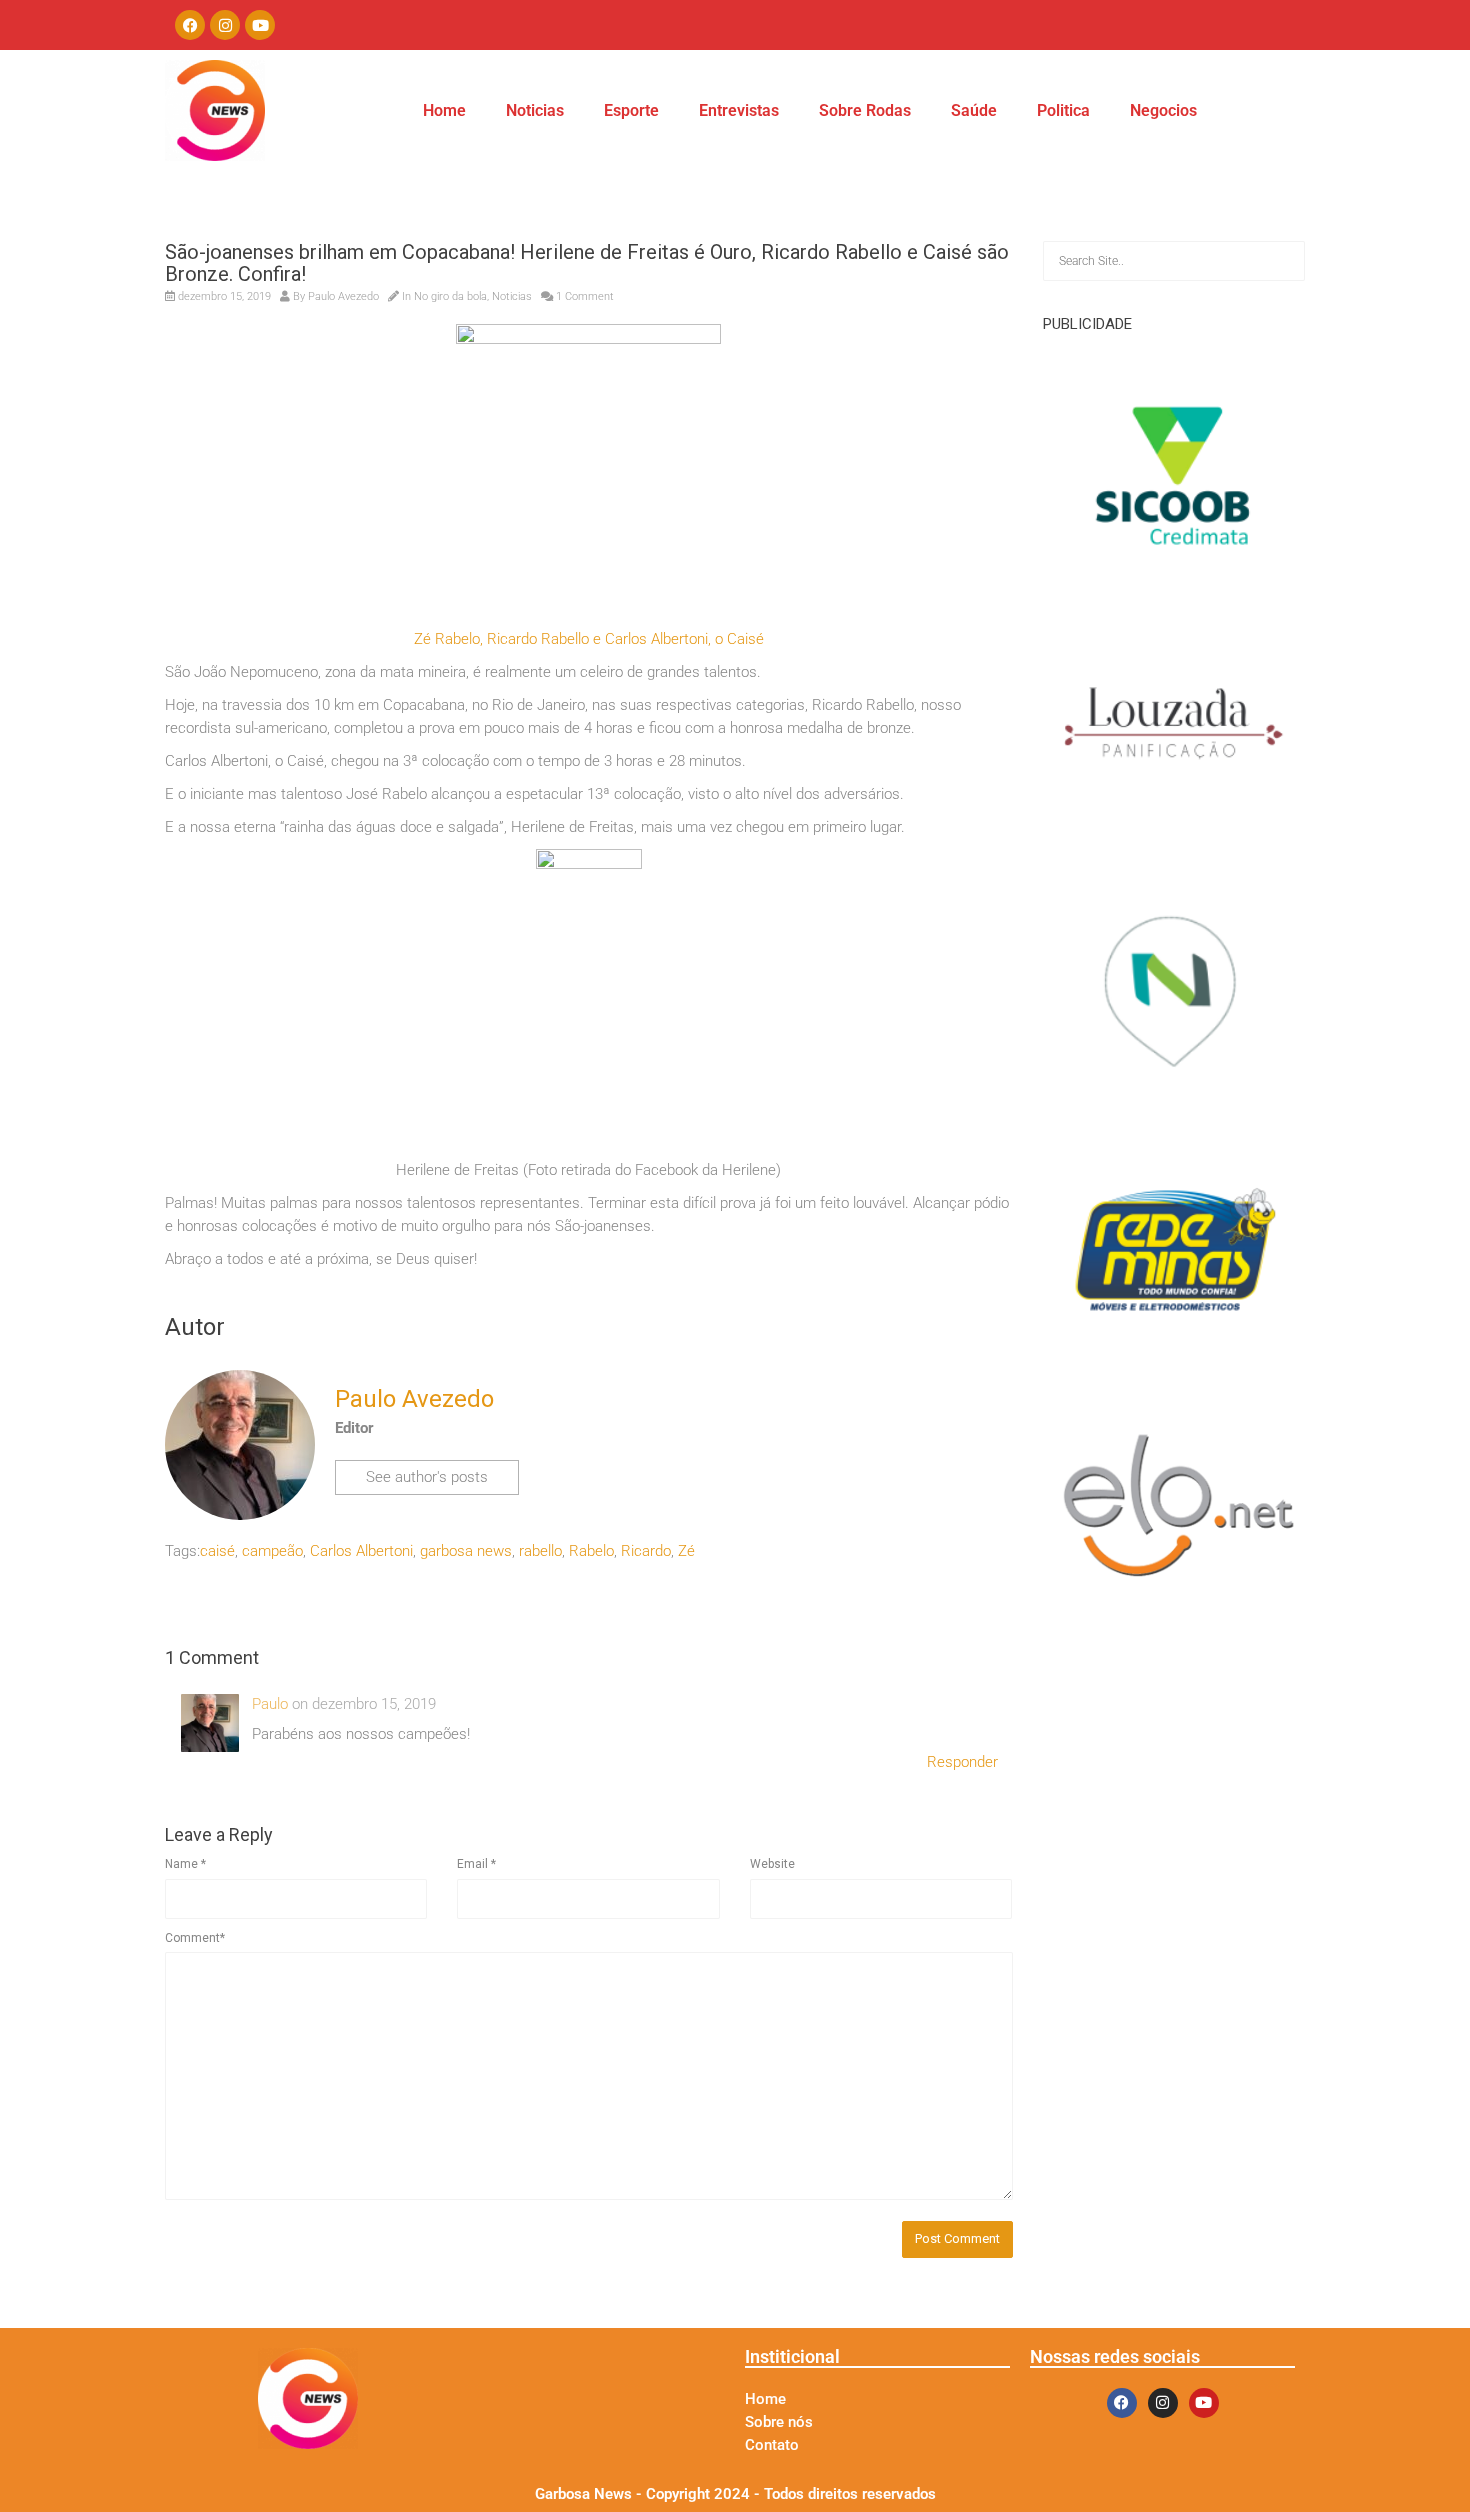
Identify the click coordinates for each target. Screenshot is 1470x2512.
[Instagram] (225, 25)
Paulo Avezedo (343, 296)
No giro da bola (450, 296)
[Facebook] (190, 25)
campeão (272, 1551)
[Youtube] (260, 25)
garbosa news (466, 1551)
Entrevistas (739, 110)
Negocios (1163, 110)
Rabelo (591, 1551)
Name (185, 1864)
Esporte (631, 110)
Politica (1063, 110)
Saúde (974, 110)
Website (772, 1864)
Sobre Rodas (865, 110)
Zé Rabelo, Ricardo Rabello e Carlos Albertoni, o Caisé (589, 639)
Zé (686, 1551)
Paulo (270, 1704)
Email (476, 1864)
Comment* (195, 1938)
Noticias (535, 110)
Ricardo (646, 1551)
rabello (540, 1551)
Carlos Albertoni (361, 1551)
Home (444, 110)
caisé (217, 1551)
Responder (962, 1762)
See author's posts (427, 1477)
